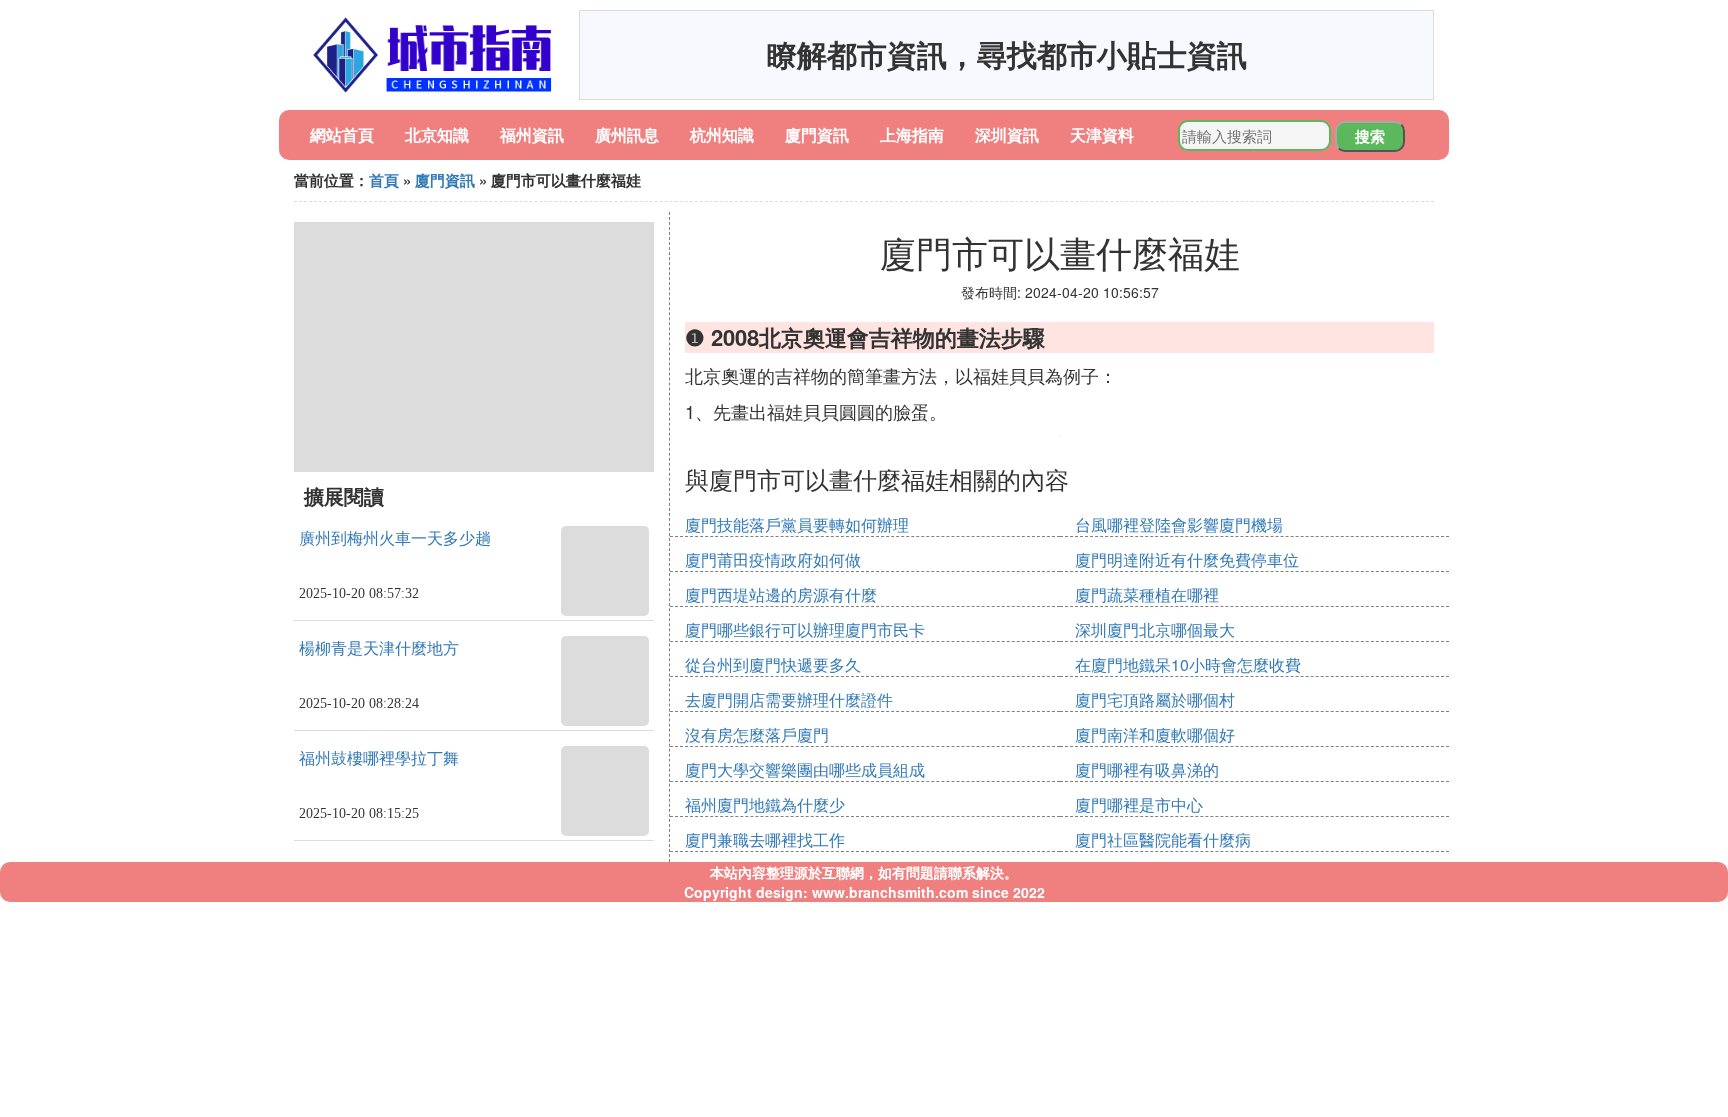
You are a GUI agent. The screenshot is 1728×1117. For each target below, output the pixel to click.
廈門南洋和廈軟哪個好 (1155, 734)
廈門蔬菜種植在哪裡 (1147, 594)
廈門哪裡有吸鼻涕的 (1147, 769)
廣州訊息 (627, 134)
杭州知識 (722, 134)
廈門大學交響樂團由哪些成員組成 (805, 769)
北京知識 (437, 134)
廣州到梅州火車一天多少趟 (395, 538)
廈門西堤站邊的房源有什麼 (781, 594)
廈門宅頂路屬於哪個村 (1155, 699)
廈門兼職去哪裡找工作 (765, 839)
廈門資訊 (817, 134)
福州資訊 (532, 134)
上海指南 (912, 134)
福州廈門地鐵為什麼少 (765, 804)
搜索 (1370, 136)
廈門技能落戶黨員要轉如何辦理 (797, 524)
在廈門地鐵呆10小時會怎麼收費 (1188, 664)
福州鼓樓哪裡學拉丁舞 (379, 758)
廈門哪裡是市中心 (1139, 804)
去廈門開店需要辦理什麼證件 (789, 699)
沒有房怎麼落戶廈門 (757, 734)
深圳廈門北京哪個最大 (1155, 629)
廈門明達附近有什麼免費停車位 (1187, 559)
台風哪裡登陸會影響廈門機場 (1179, 524)
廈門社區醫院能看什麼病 (1163, 839)
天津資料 (1102, 134)
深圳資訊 (1007, 134)
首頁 (384, 180)
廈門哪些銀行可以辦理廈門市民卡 (805, 629)
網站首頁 (342, 134)
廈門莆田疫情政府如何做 (773, 559)
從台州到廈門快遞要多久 (773, 664)
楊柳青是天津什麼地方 (379, 648)
